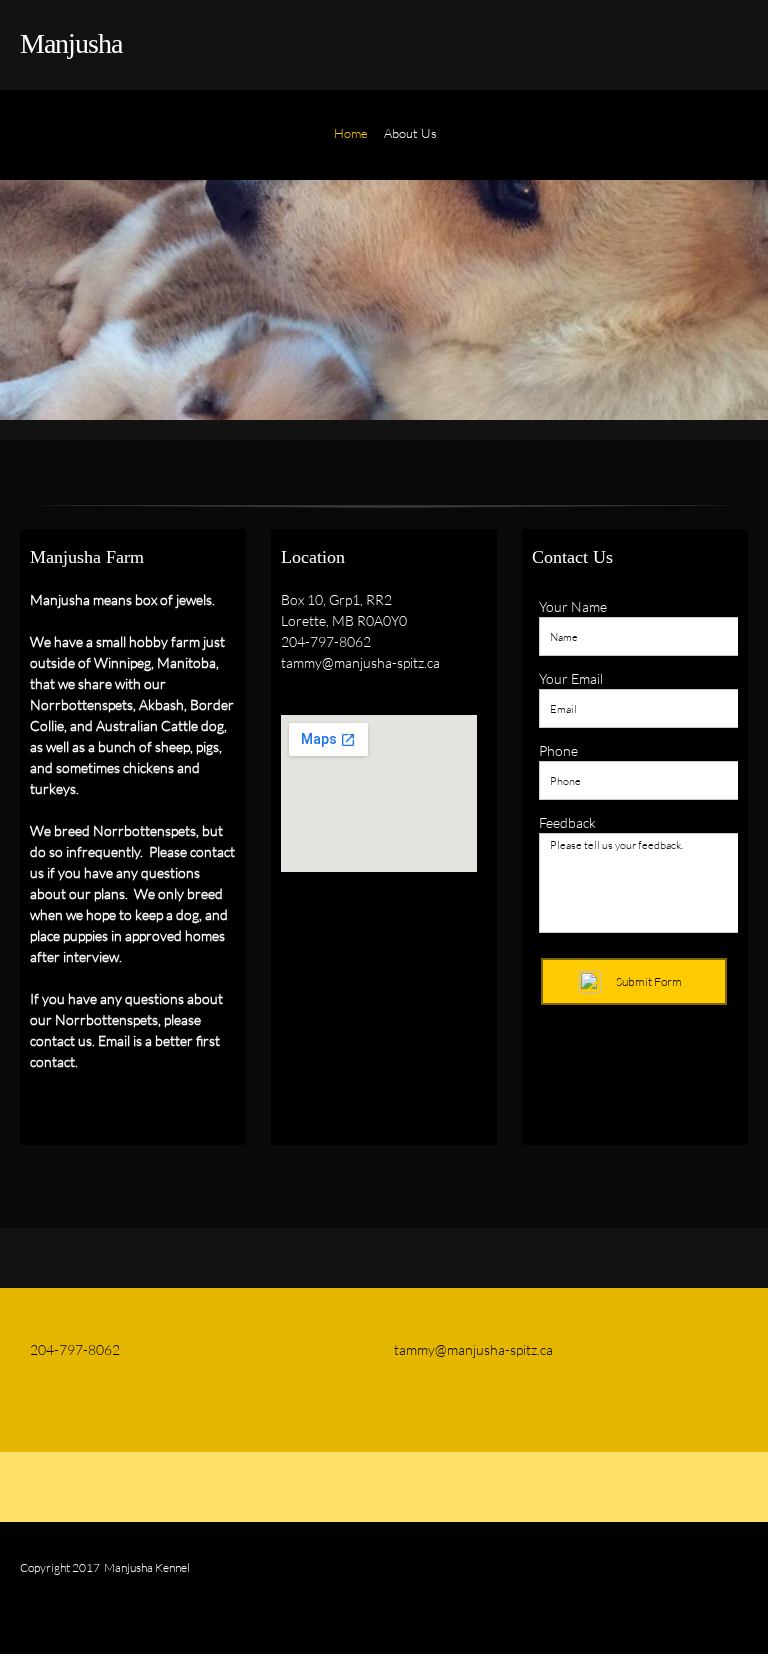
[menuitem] (351, 145)
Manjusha (71, 43)
